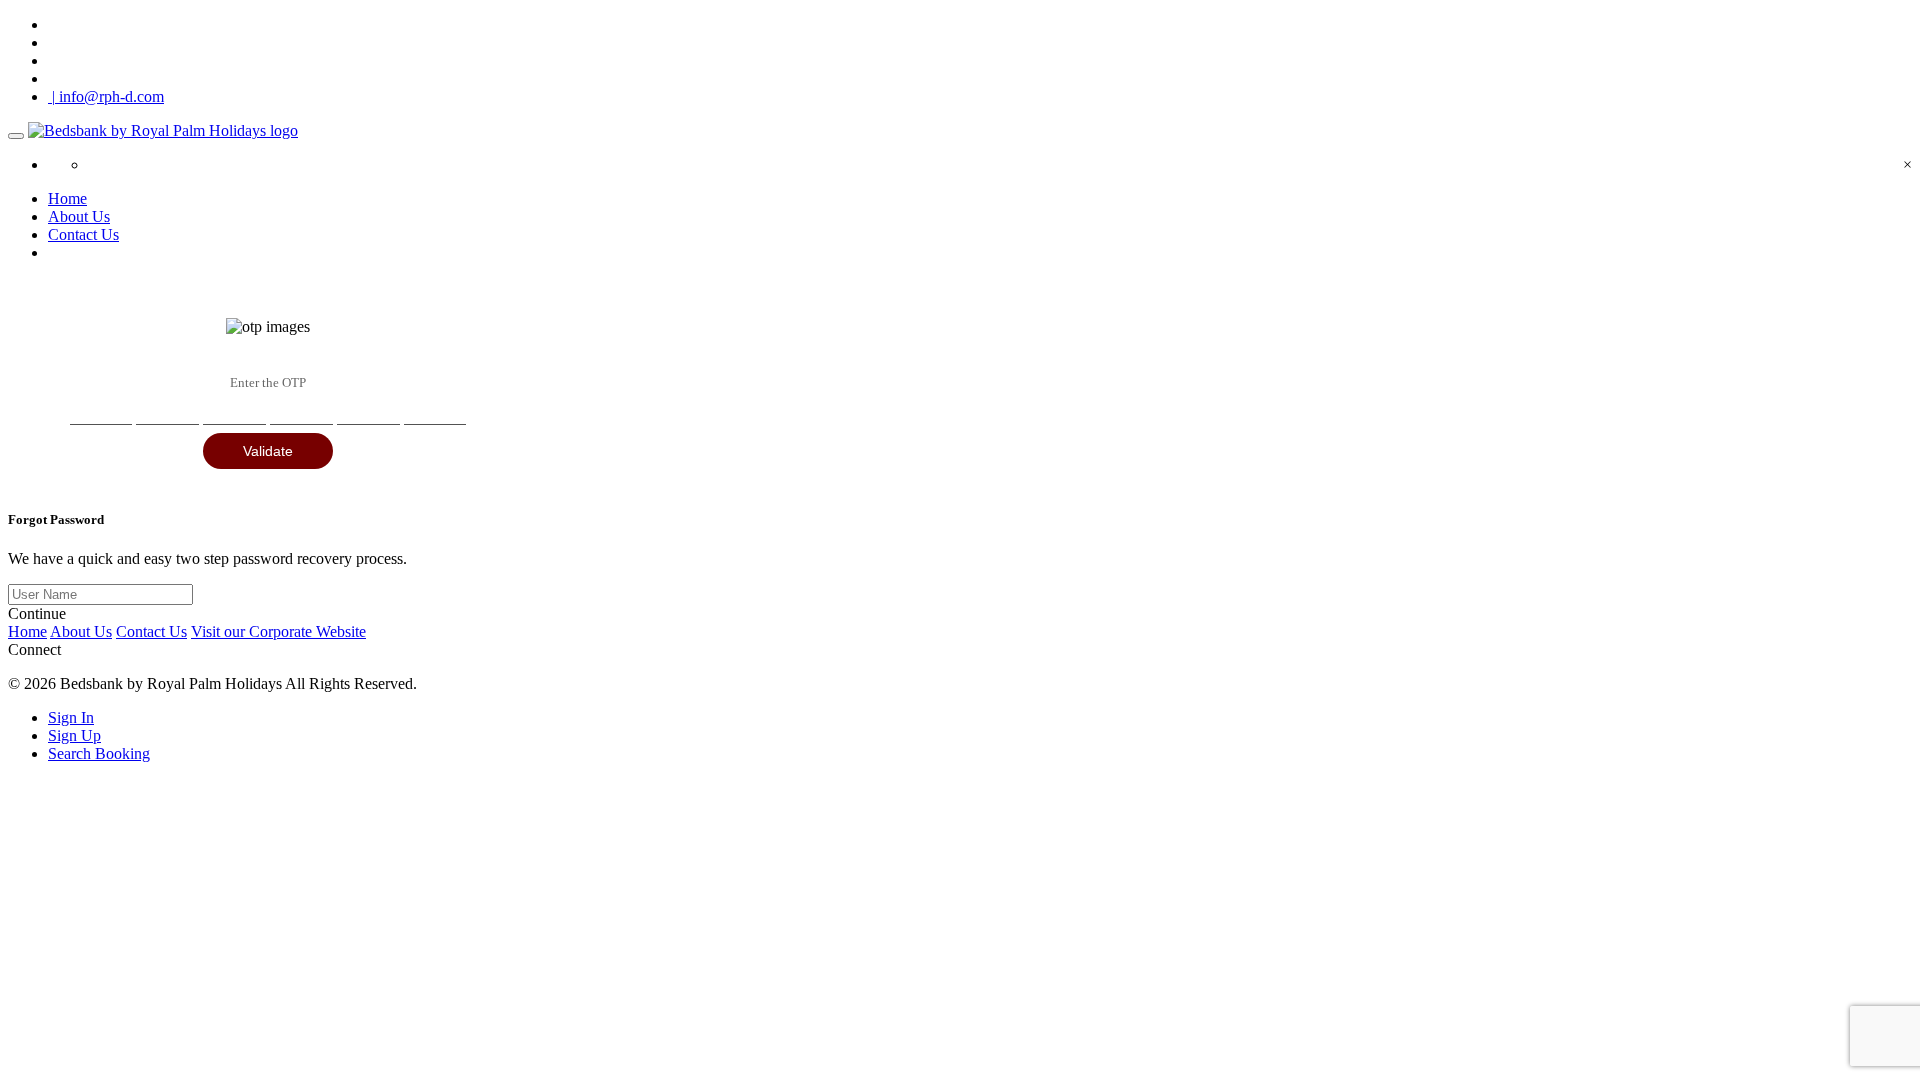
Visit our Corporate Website (278, 631)
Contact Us (83, 234)
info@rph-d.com (108, 96)
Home (67, 198)
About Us (79, 216)
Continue (37, 613)
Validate (268, 451)
